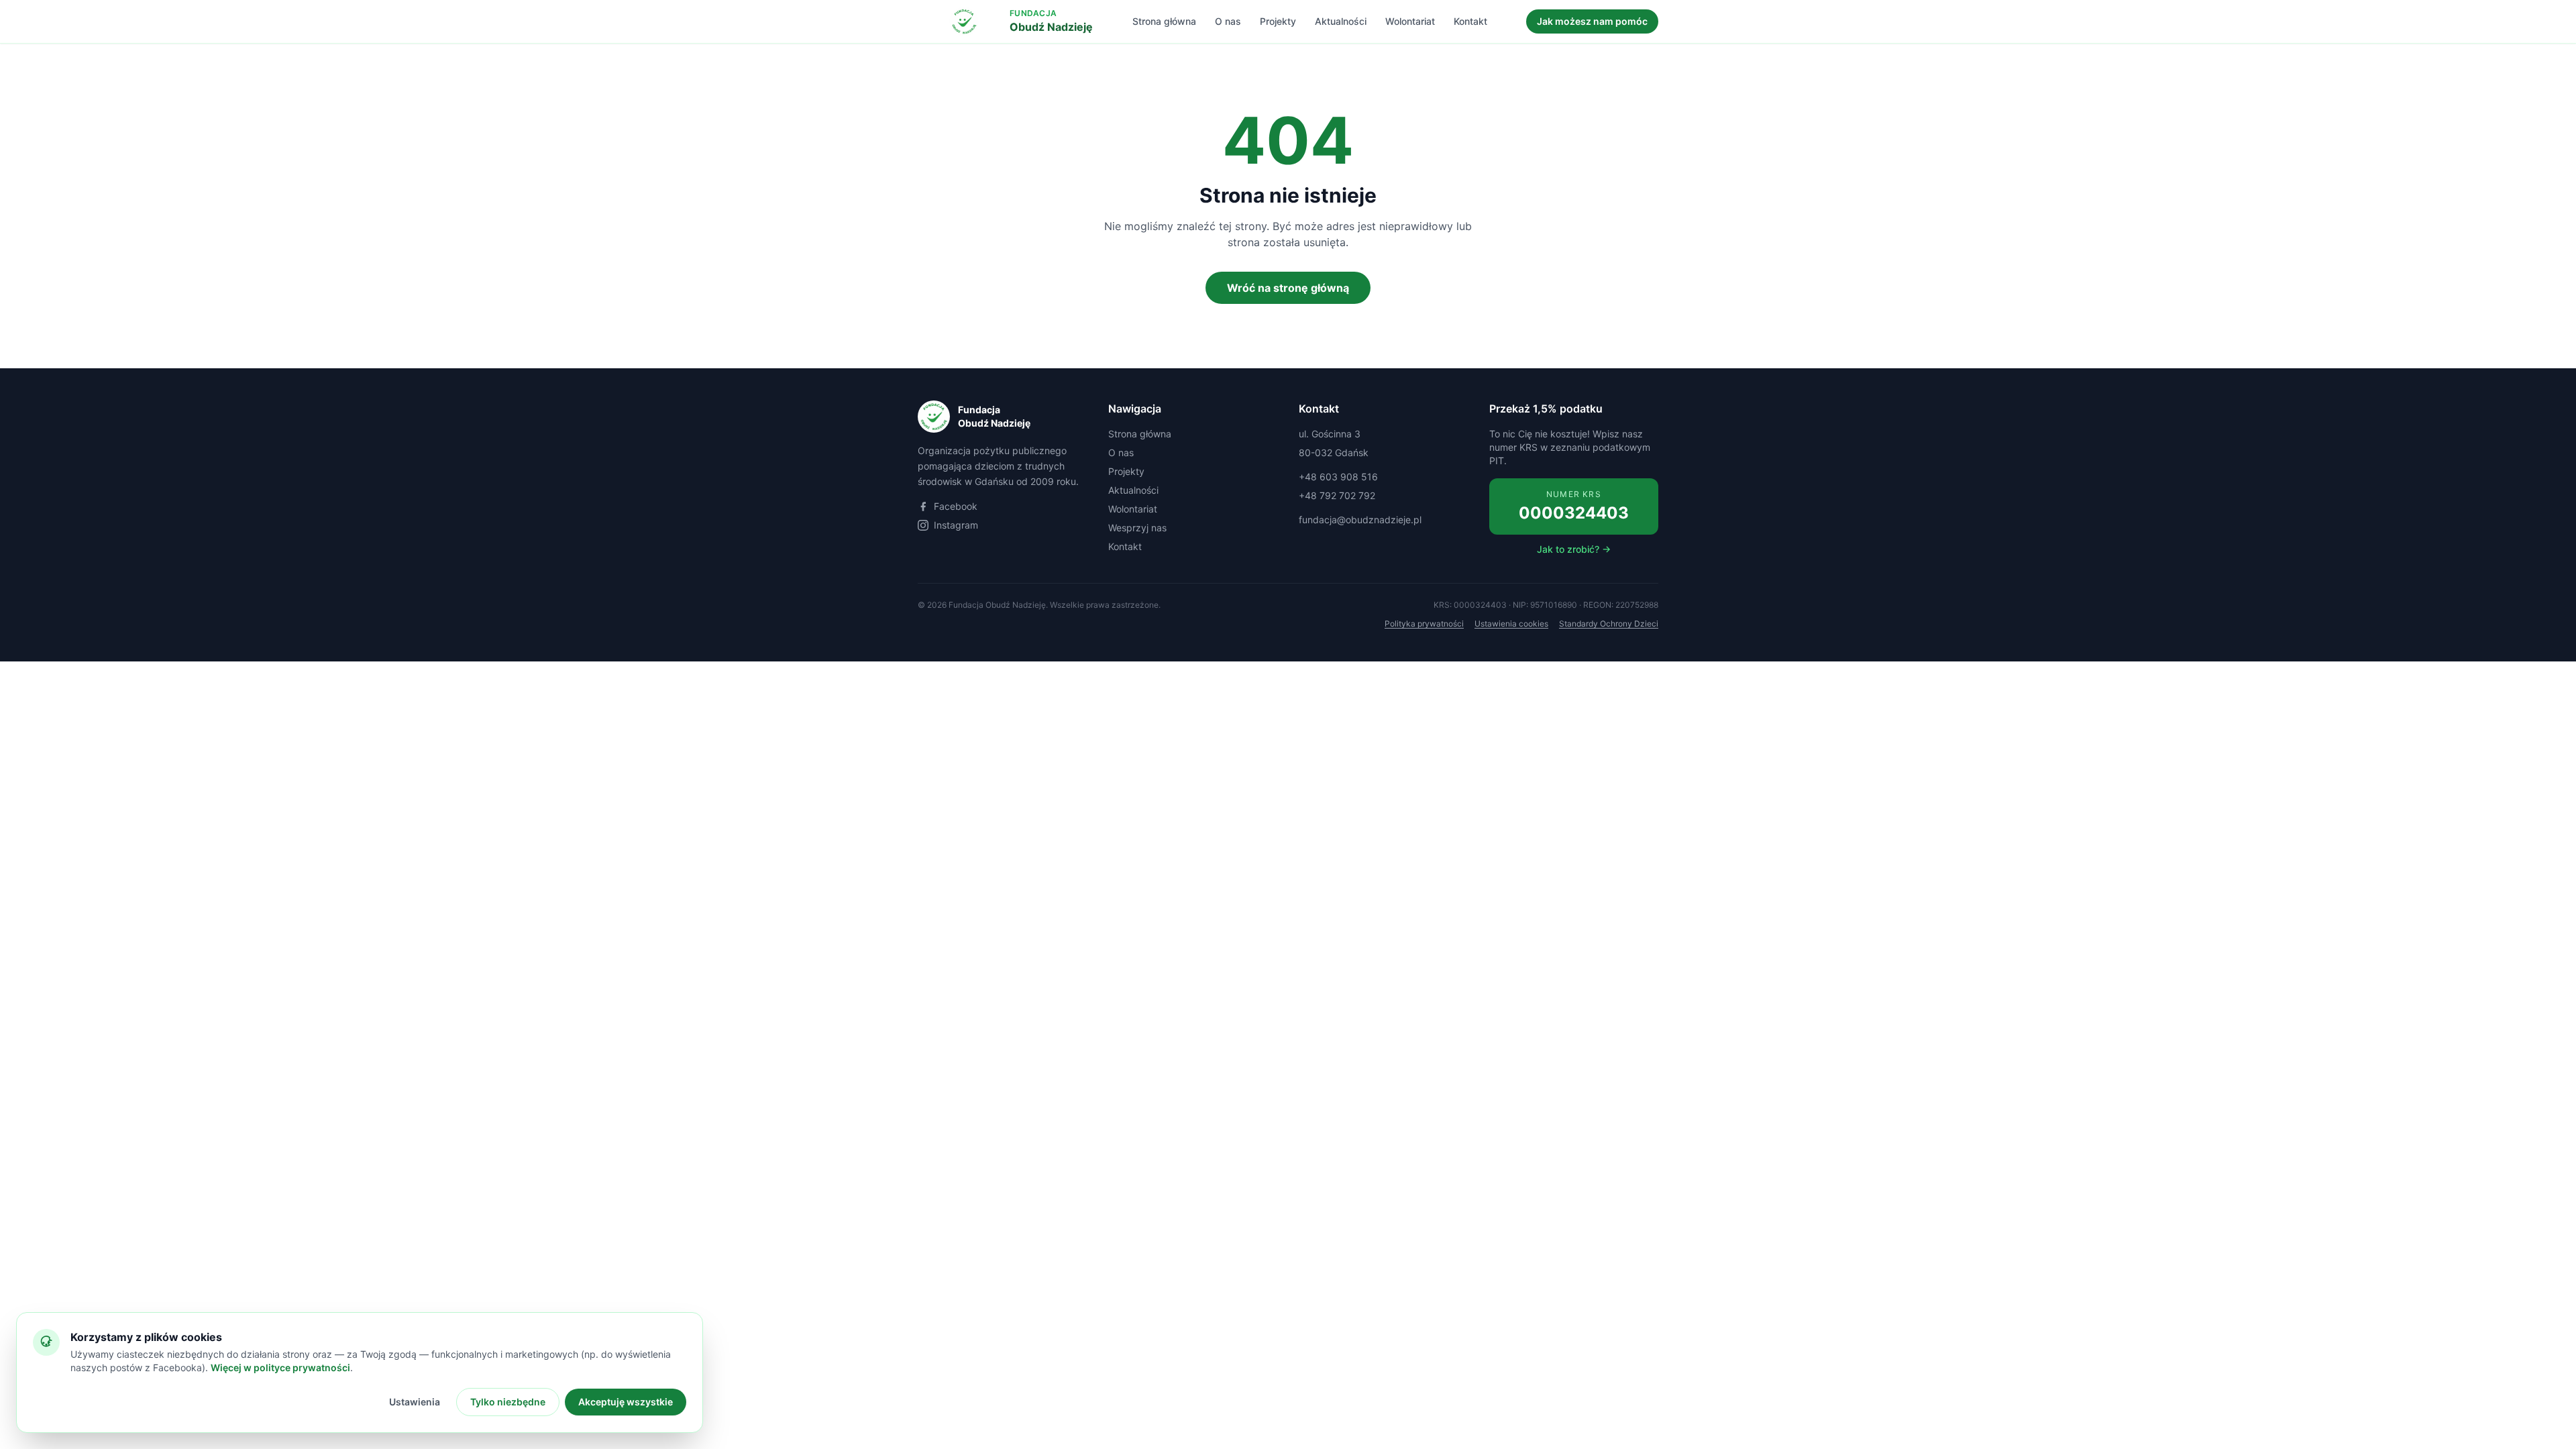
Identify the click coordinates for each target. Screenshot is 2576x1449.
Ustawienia (415, 1402)
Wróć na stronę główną (1288, 288)
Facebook (956, 506)
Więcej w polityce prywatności (280, 1367)
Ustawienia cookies (1511, 624)
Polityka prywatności (1424, 624)
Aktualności (1341, 21)
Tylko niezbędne (508, 1402)
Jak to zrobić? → (1574, 549)
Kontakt (1470, 21)
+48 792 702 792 (1337, 495)
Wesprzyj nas (1137, 528)
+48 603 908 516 (1338, 477)
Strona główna (1164, 21)
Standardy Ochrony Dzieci (1609, 624)
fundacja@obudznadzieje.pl (1360, 520)
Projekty (1278, 21)
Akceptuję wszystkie (626, 1402)
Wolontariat (1410, 21)
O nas (1228, 21)
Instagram (956, 525)
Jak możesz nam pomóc (1592, 21)
